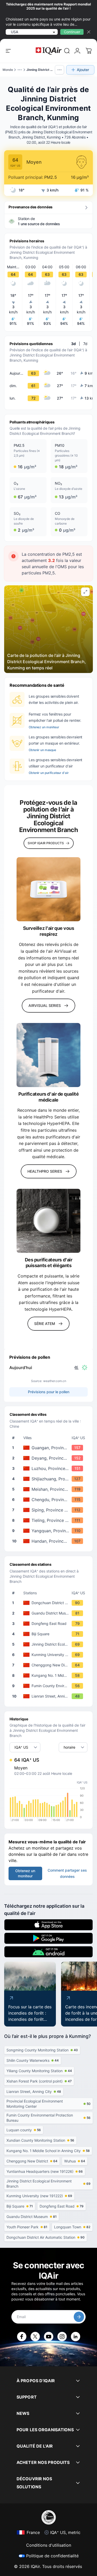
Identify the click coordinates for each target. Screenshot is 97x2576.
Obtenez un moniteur (44, 727)
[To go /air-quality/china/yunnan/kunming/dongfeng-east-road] (50, 1624)
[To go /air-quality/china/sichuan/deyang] (50, 1458)
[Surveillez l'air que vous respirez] (48, 889)
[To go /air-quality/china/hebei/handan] (50, 1541)
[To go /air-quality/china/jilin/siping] (50, 1510)
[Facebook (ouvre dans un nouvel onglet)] (22, 2337)
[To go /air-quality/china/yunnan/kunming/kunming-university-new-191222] (50, 1655)
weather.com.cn (55, 1381)
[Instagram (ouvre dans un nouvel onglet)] (62, 2337)
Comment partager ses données (67, 1873)
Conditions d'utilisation (49, 2545)
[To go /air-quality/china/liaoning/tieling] (50, 1520)
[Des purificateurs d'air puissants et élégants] (48, 1221)
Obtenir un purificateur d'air (49, 773)
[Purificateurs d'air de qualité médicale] (48, 1055)
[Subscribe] (79, 2317)
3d (73, 344)
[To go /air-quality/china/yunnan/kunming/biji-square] (50, 1634)
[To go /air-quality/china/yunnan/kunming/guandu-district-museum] (50, 1613)
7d (85, 344)
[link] (67, 51)
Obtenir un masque (42, 750)
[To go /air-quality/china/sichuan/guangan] (50, 1448)
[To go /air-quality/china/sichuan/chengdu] (50, 1500)
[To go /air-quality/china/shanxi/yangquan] (50, 1531)
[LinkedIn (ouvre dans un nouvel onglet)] (76, 2337)
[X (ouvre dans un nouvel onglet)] (35, 2337)
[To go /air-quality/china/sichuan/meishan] (50, 1489)
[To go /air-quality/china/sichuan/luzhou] (50, 1468)
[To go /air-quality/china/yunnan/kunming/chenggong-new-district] (50, 1665)
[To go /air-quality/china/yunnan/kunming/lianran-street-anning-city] (50, 1696)
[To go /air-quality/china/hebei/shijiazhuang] (50, 1479)
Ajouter (83, 70)
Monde (8, 70)
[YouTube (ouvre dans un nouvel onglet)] (49, 2337)
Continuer (72, 32)
